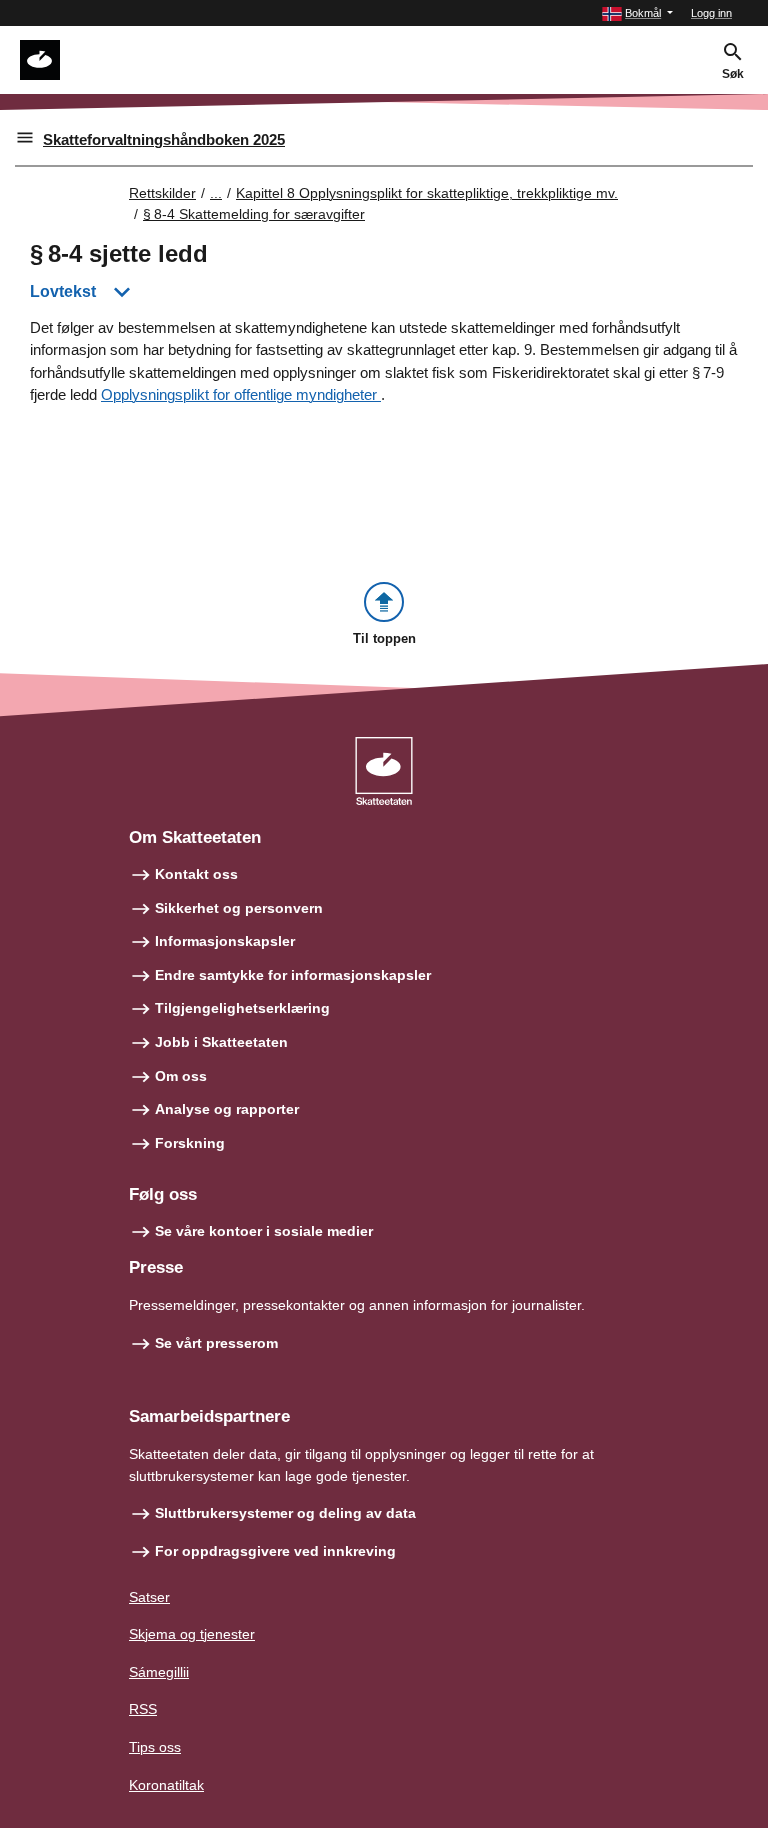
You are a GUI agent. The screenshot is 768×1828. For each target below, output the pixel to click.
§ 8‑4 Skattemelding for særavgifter (254, 214)
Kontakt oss (196, 874)
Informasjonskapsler (225, 941)
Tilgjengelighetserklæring (242, 1008)
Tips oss (155, 1747)
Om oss (181, 1076)
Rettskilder (162, 193)
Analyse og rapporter (227, 1109)
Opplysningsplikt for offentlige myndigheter (241, 394)
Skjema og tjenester (192, 1634)
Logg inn (711, 13)
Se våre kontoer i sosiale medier (264, 1231)
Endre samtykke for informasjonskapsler (293, 975)
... (216, 193)
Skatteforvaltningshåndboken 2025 (164, 139)
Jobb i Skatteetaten (221, 1042)
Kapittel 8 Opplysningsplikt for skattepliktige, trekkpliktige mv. (427, 193)
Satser (149, 1597)
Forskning (190, 1143)
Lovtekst (63, 291)
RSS (143, 1709)
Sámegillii (159, 1672)
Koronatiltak (166, 1785)
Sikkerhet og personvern (239, 908)
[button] (637, 13)
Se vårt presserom (216, 1343)
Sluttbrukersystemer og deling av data (285, 1513)
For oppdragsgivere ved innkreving (275, 1551)
